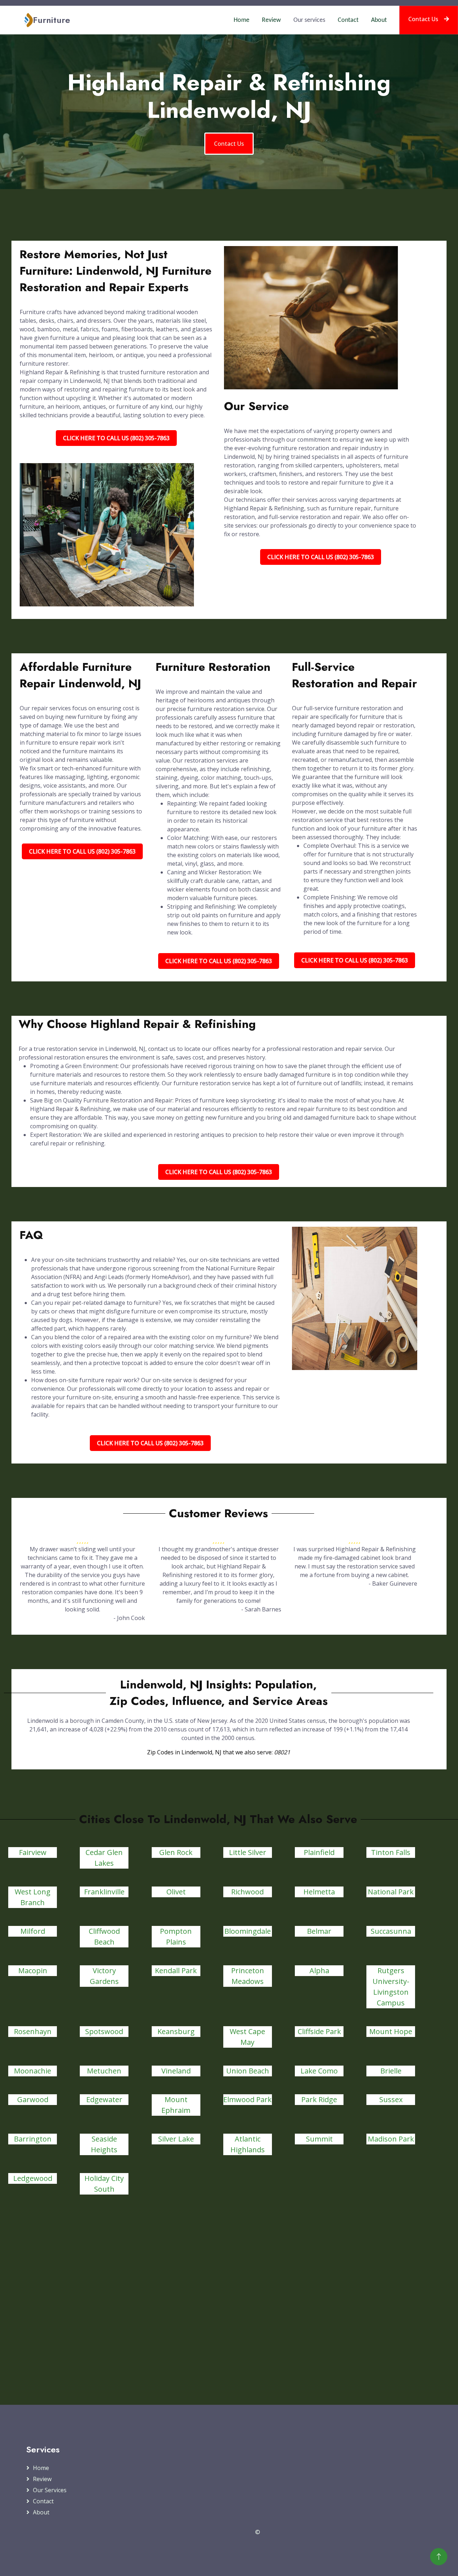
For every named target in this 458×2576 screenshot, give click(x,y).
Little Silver (248, 1852)
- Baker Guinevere (393, 1583)
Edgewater (104, 2099)
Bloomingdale (248, 1931)
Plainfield (319, 1852)
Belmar (319, 1931)
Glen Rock (176, 1852)
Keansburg (176, 2031)
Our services (309, 20)
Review (271, 20)
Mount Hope (391, 2031)
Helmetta (319, 1892)
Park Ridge (319, 2099)
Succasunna (391, 1931)
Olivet (176, 1892)
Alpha (319, 1971)
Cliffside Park (319, 2031)
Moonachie (33, 2071)
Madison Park (391, 2139)
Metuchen (104, 2071)
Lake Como (319, 2071)
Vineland (176, 2071)
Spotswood (104, 2031)
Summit (319, 2139)
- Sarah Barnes (261, 1609)
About (379, 20)
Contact (348, 20)
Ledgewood (33, 2178)
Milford (33, 1931)
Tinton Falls (391, 1852)
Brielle (391, 2071)
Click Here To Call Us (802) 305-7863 (116, 438)
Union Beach (248, 2071)
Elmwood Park (247, 2099)
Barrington (33, 2139)
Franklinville (104, 1892)
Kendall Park (176, 1971)
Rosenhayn (33, 2031)
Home (242, 20)
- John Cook (129, 1618)
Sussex (391, 2099)
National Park (391, 1892)
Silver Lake (176, 2139)
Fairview (33, 1852)
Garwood (33, 2099)
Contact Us (423, 19)
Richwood (247, 1892)
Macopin (33, 1971)
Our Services (50, 2490)
